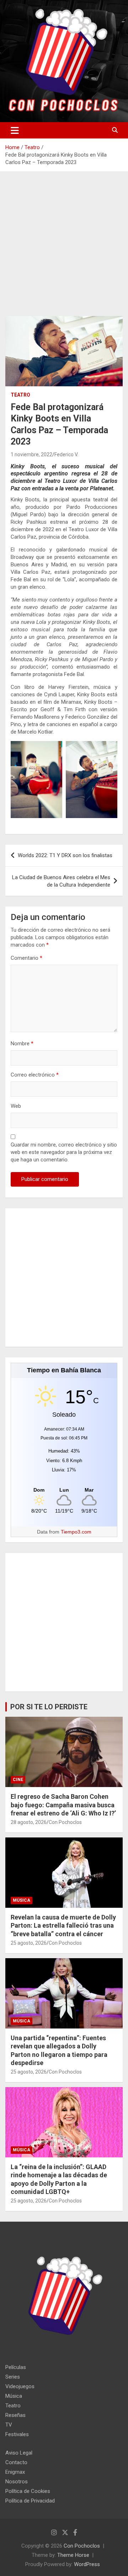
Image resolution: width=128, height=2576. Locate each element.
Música (22, 1900)
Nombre (22, 1044)
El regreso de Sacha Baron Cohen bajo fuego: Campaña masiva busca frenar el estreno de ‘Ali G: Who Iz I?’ (63, 1805)
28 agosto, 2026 (29, 1822)
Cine (18, 1780)
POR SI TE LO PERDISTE (49, 1707)
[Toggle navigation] (15, 130)
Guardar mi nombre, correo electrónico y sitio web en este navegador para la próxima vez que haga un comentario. (64, 1152)
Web (16, 1106)
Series (13, 2377)
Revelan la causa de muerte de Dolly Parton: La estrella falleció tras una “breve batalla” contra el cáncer (63, 1926)
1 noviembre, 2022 (31, 454)
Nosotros (17, 2482)
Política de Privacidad (30, 2501)
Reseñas (15, 2415)
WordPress (87, 2564)
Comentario (26, 958)
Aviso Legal (19, 2453)
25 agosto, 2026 (29, 1943)
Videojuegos (20, 2386)
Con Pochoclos (65, 1822)
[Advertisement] (64, 249)
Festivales (17, 2434)
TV (9, 2425)
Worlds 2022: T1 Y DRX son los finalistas (65, 855)
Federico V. (66, 454)
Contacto (16, 2462)
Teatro (20, 395)
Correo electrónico (35, 1075)
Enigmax (15, 2472)
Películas (16, 2367)
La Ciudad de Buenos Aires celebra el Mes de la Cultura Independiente (61, 881)
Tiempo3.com (76, 1532)
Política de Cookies (28, 2491)
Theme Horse (73, 2555)
